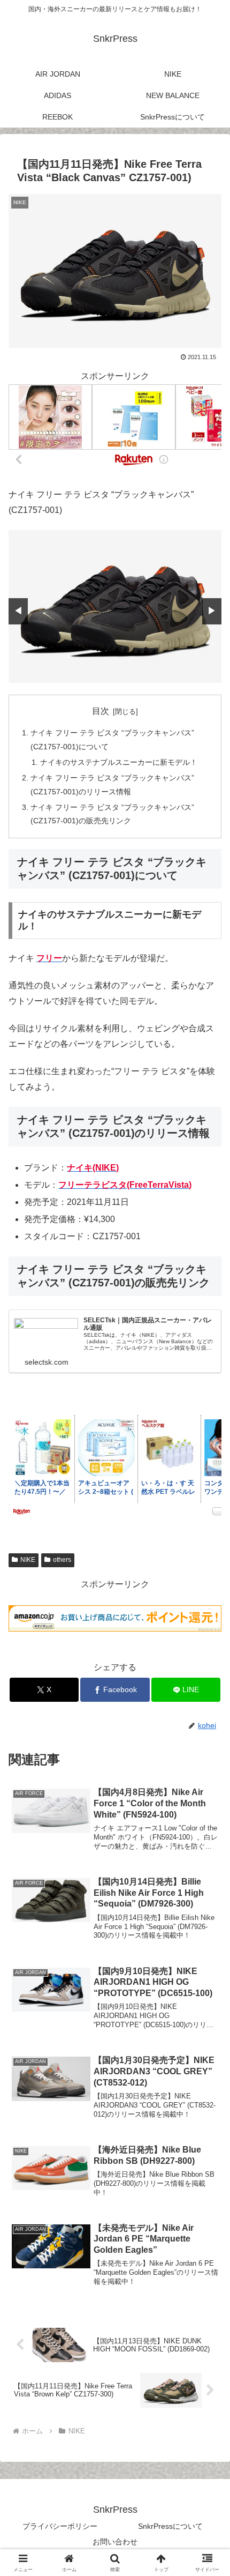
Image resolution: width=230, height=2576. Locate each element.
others (62, 1560)
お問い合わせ (115, 2542)
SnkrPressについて (170, 2526)
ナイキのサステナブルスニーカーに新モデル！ (119, 762)
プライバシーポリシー (60, 2526)
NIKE (28, 1560)
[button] (208, 1773)
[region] (115, 606)
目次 (101, 711)
